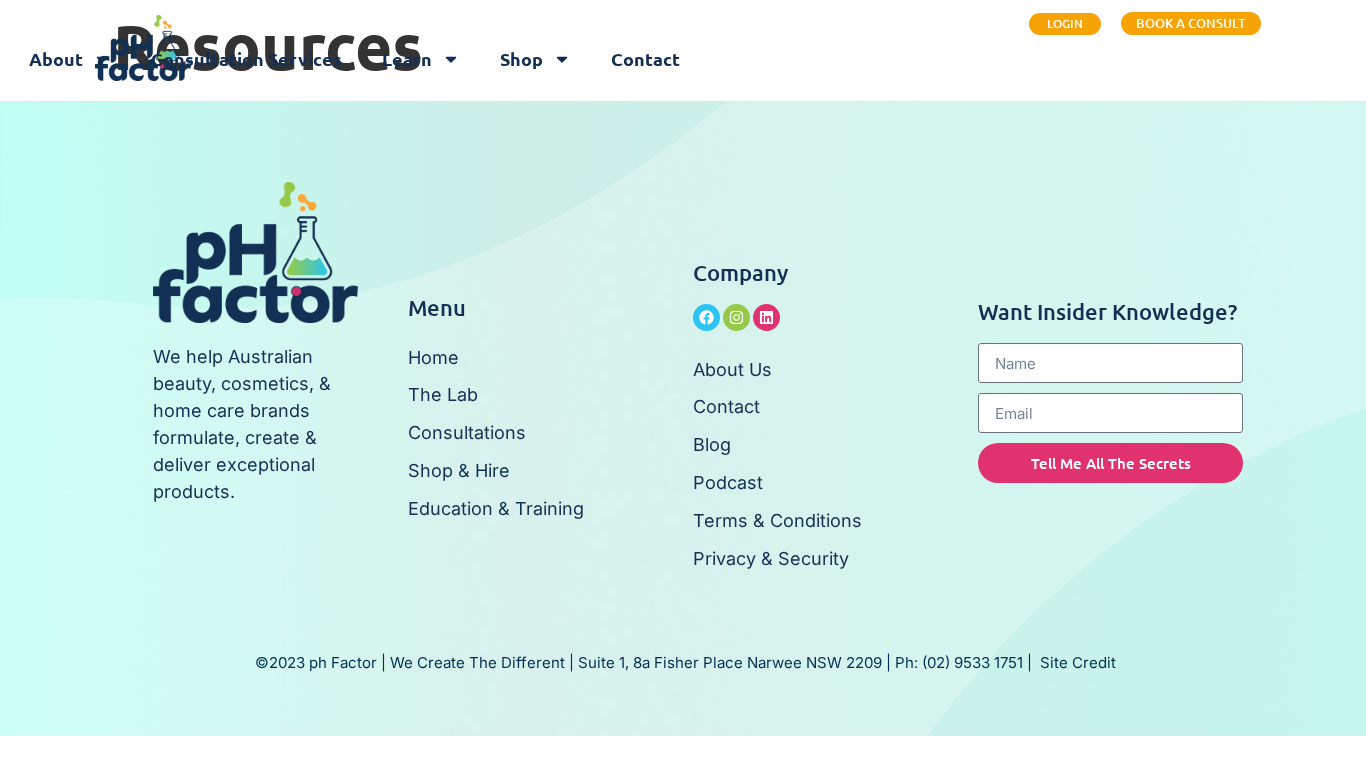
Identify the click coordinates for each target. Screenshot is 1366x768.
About (56, 58)
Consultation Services (246, 58)
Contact (645, 58)
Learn (407, 58)
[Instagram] (736, 317)
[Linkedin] (766, 317)
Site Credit (1078, 662)
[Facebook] (706, 317)
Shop (521, 58)
